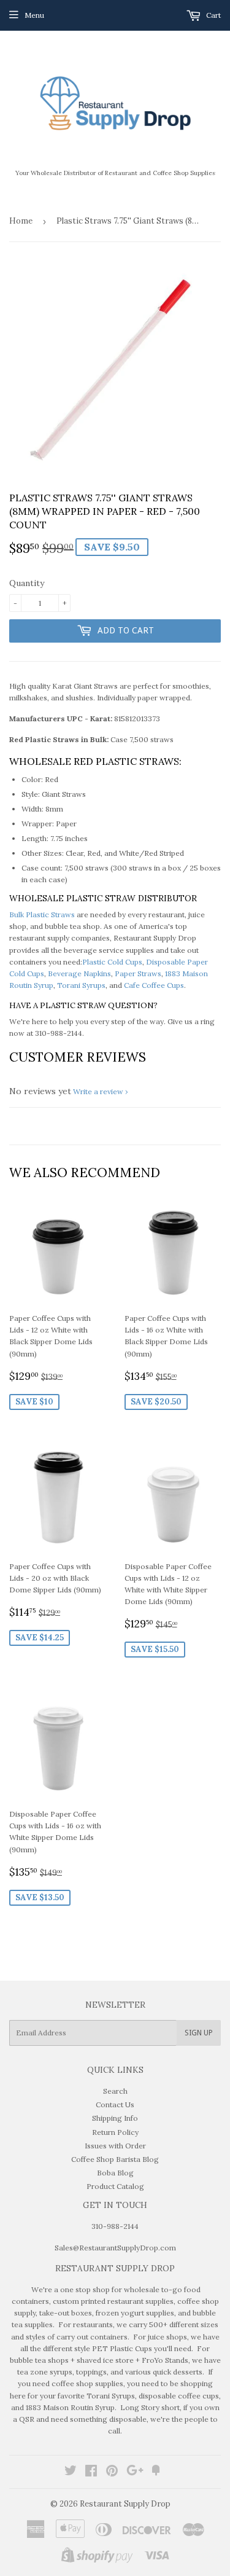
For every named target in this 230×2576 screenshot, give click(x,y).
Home (21, 221)
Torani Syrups (81, 985)
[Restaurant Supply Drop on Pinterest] (112, 2472)
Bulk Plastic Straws (42, 914)
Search (115, 2091)
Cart (213, 15)
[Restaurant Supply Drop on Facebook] (91, 2472)
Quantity (27, 583)
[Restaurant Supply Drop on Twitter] (71, 2472)
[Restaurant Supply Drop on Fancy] (156, 2472)
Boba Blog (115, 2173)
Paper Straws (138, 973)
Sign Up (199, 2033)
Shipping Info (115, 2118)
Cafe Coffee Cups (154, 985)
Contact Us (115, 2104)
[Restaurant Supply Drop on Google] (135, 2472)
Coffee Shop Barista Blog (115, 2159)
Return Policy (115, 2132)
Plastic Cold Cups (112, 962)
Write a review (98, 1091)
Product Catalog (115, 2186)
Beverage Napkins (79, 973)
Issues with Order (115, 2146)
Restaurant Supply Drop (125, 2504)
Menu (34, 15)
